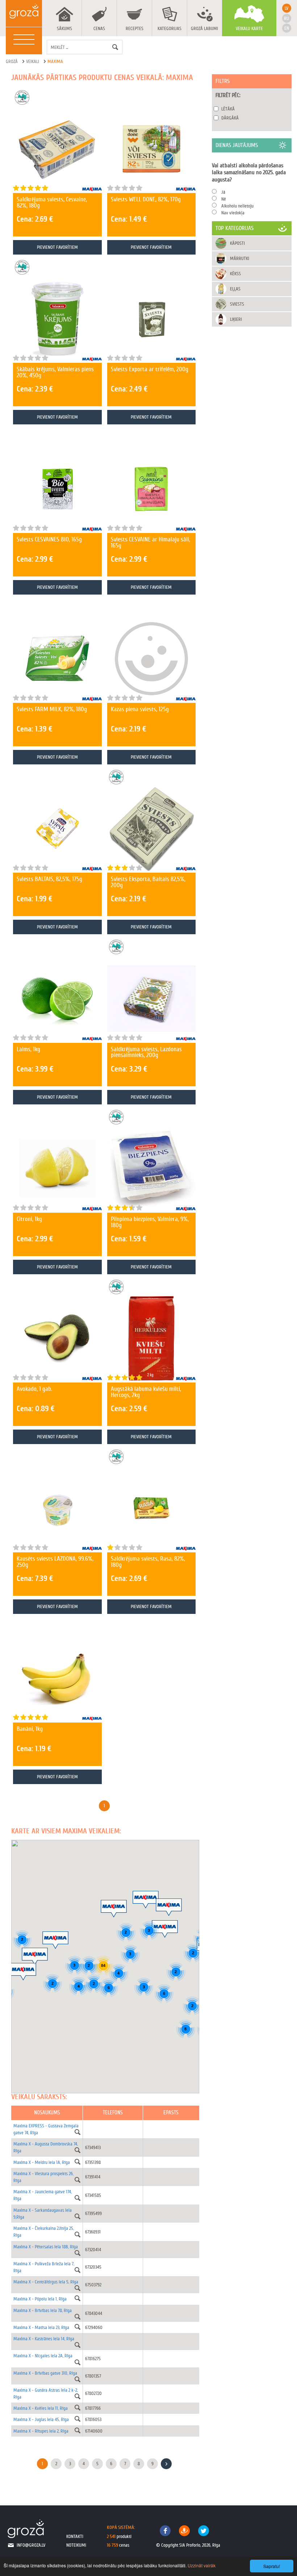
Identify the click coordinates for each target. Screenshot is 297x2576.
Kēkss (235, 274)
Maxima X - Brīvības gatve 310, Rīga (45, 2373)
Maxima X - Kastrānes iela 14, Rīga (44, 2339)
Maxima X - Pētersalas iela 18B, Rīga (46, 2247)
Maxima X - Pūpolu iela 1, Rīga (40, 2299)
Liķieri (236, 319)
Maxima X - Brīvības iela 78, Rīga (43, 2310)
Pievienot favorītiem (57, 247)
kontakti (75, 2536)
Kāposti (237, 243)
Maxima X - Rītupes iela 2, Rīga (41, 2431)
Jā (223, 192)
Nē (224, 199)
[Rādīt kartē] (78, 2132)
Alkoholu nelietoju (237, 206)
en (287, 28)
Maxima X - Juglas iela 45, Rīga (41, 2419)
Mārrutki (240, 258)
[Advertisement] (252, 368)
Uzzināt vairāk (202, 2565)
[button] (55, 1940)
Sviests (237, 304)
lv (286, 8)
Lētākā (228, 109)
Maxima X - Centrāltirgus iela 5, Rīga (46, 2282)
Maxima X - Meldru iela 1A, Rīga (42, 2162)
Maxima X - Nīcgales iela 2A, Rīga (43, 2356)
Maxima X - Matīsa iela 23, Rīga (41, 2327)
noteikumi (76, 2545)
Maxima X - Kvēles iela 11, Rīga (41, 2408)
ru (286, 18)
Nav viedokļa (233, 213)
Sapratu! (272, 2566)
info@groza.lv (31, 2545)
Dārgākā (230, 118)
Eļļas (235, 289)
